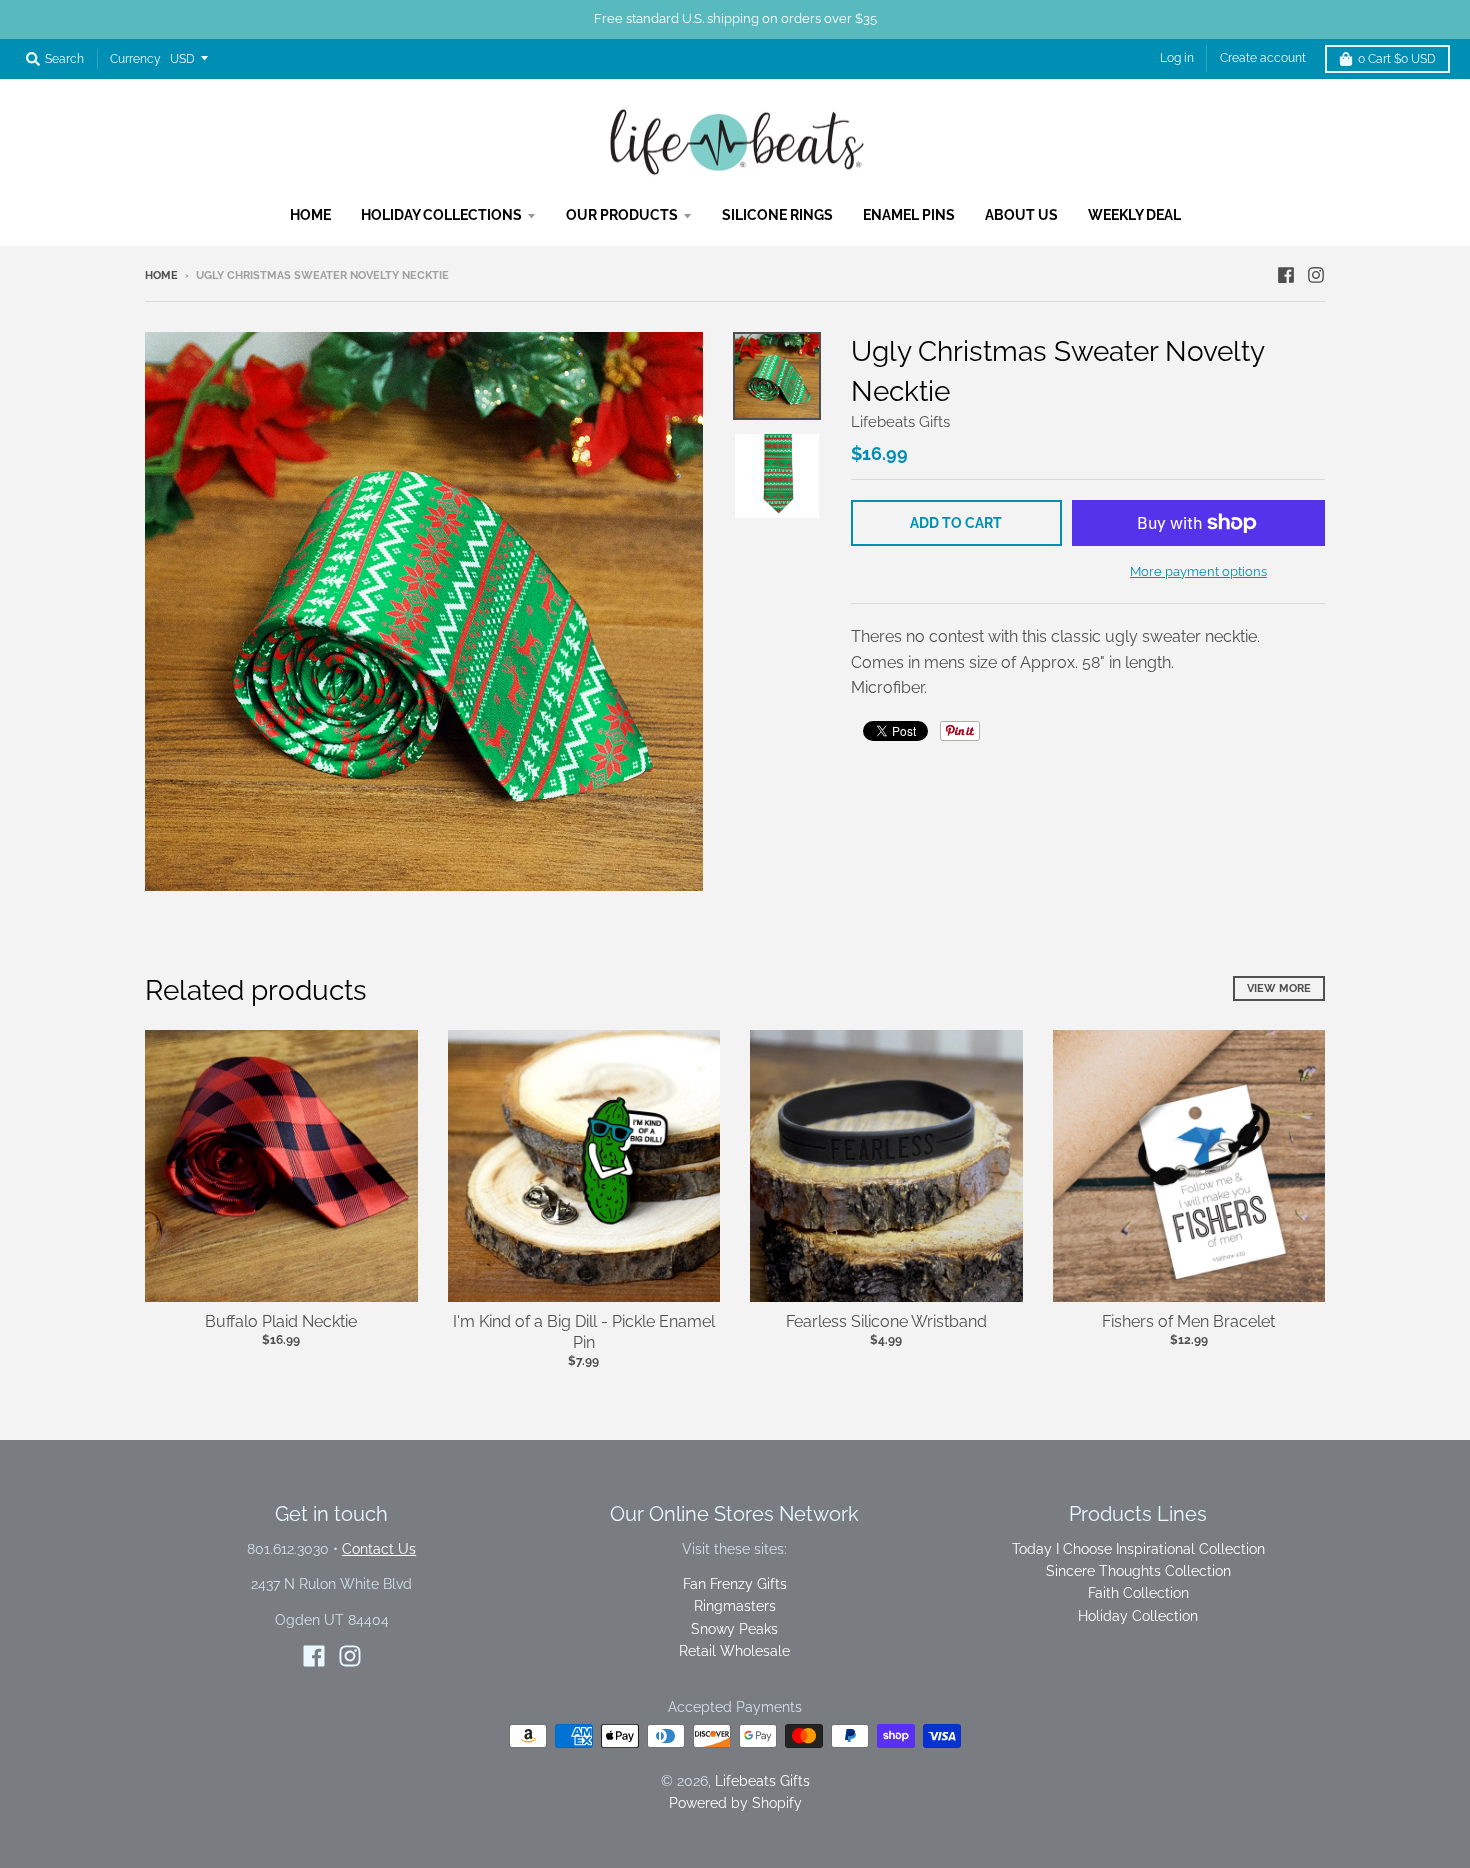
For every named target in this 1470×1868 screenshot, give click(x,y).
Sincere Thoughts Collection (1138, 1571)
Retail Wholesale (734, 1651)
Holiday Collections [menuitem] (441, 215)
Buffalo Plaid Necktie (281, 1321)
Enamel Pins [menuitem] (909, 215)
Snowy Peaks (734, 1629)
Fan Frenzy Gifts (735, 1584)
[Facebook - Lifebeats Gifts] (1286, 275)
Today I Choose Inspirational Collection (1138, 1549)
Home (161, 275)
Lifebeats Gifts (900, 422)
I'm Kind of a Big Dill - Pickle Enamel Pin (584, 1332)
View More (1279, 988)
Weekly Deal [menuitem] (1134, 215)
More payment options (1198, 571)
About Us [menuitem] (1021, 215)
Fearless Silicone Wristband (886, 1321)
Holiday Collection (1138, 1616)
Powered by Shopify (735, 1803)
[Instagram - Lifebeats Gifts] (1316, 275)
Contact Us (379, 1549)
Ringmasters (735, 1606)
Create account (1263, 58)
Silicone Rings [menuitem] (777, 215)
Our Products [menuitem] (622, 215)
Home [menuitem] (310, 215)
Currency (135, 59)
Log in (1177, 58)
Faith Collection (1138, 1593)
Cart (1397, 59)
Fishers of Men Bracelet (1188, 1321)
